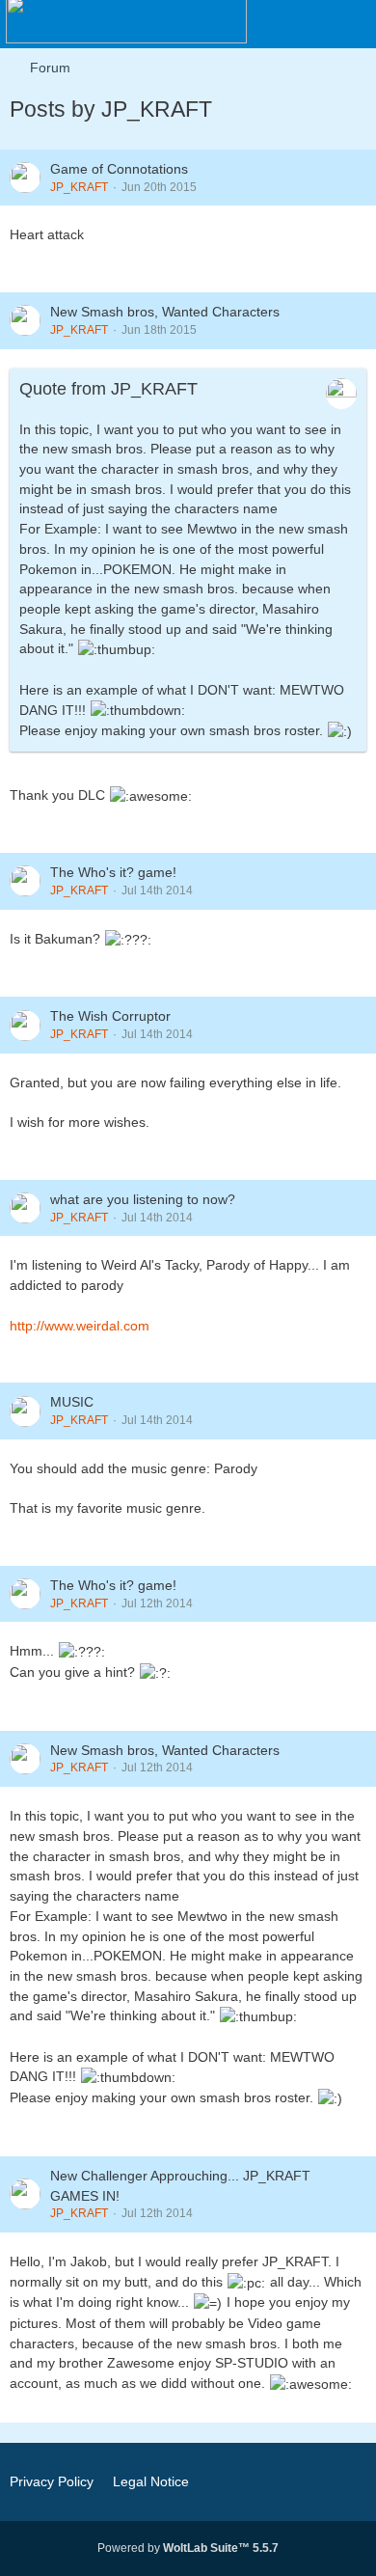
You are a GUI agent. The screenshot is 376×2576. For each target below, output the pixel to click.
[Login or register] (303, 24)
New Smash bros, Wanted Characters (165, 312)
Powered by (188, 2548)
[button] (255, 24)
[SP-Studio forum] (126, 19)
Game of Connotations (119, 169)
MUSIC (72, 1402)
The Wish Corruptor (110, 1016)
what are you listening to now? (143, 1199)
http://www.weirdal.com (80, 1326)
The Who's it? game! (113, 872)
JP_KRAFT (79, 187)
